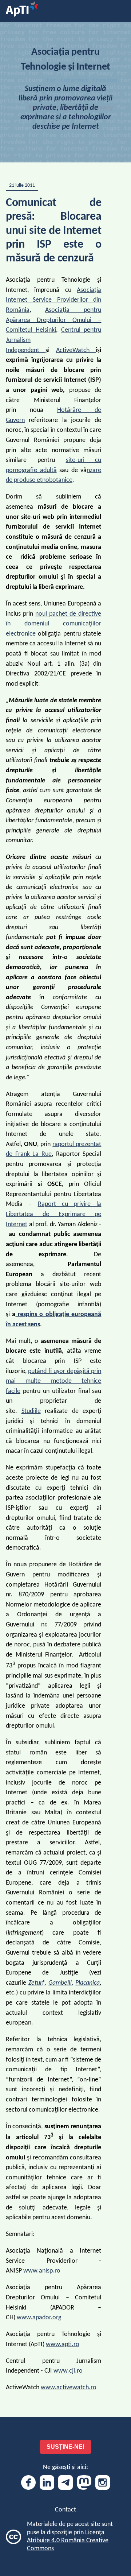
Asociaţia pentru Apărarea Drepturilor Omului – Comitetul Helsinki (53, 320)
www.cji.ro (68, 2371)
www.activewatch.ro (69, 2388)
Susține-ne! (65, 2447)
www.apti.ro (63, 2345)
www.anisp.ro (42, 2271)
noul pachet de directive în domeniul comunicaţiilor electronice (53, 624)
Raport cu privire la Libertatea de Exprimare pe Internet (53, 1214)
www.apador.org (39, 2318)
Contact (65, 2510)
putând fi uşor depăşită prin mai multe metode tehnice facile (53, 1381)
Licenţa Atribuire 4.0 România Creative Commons (68, 2541)
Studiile (31, 1411)
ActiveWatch (76, 350)
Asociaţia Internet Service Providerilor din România (53, 300)
